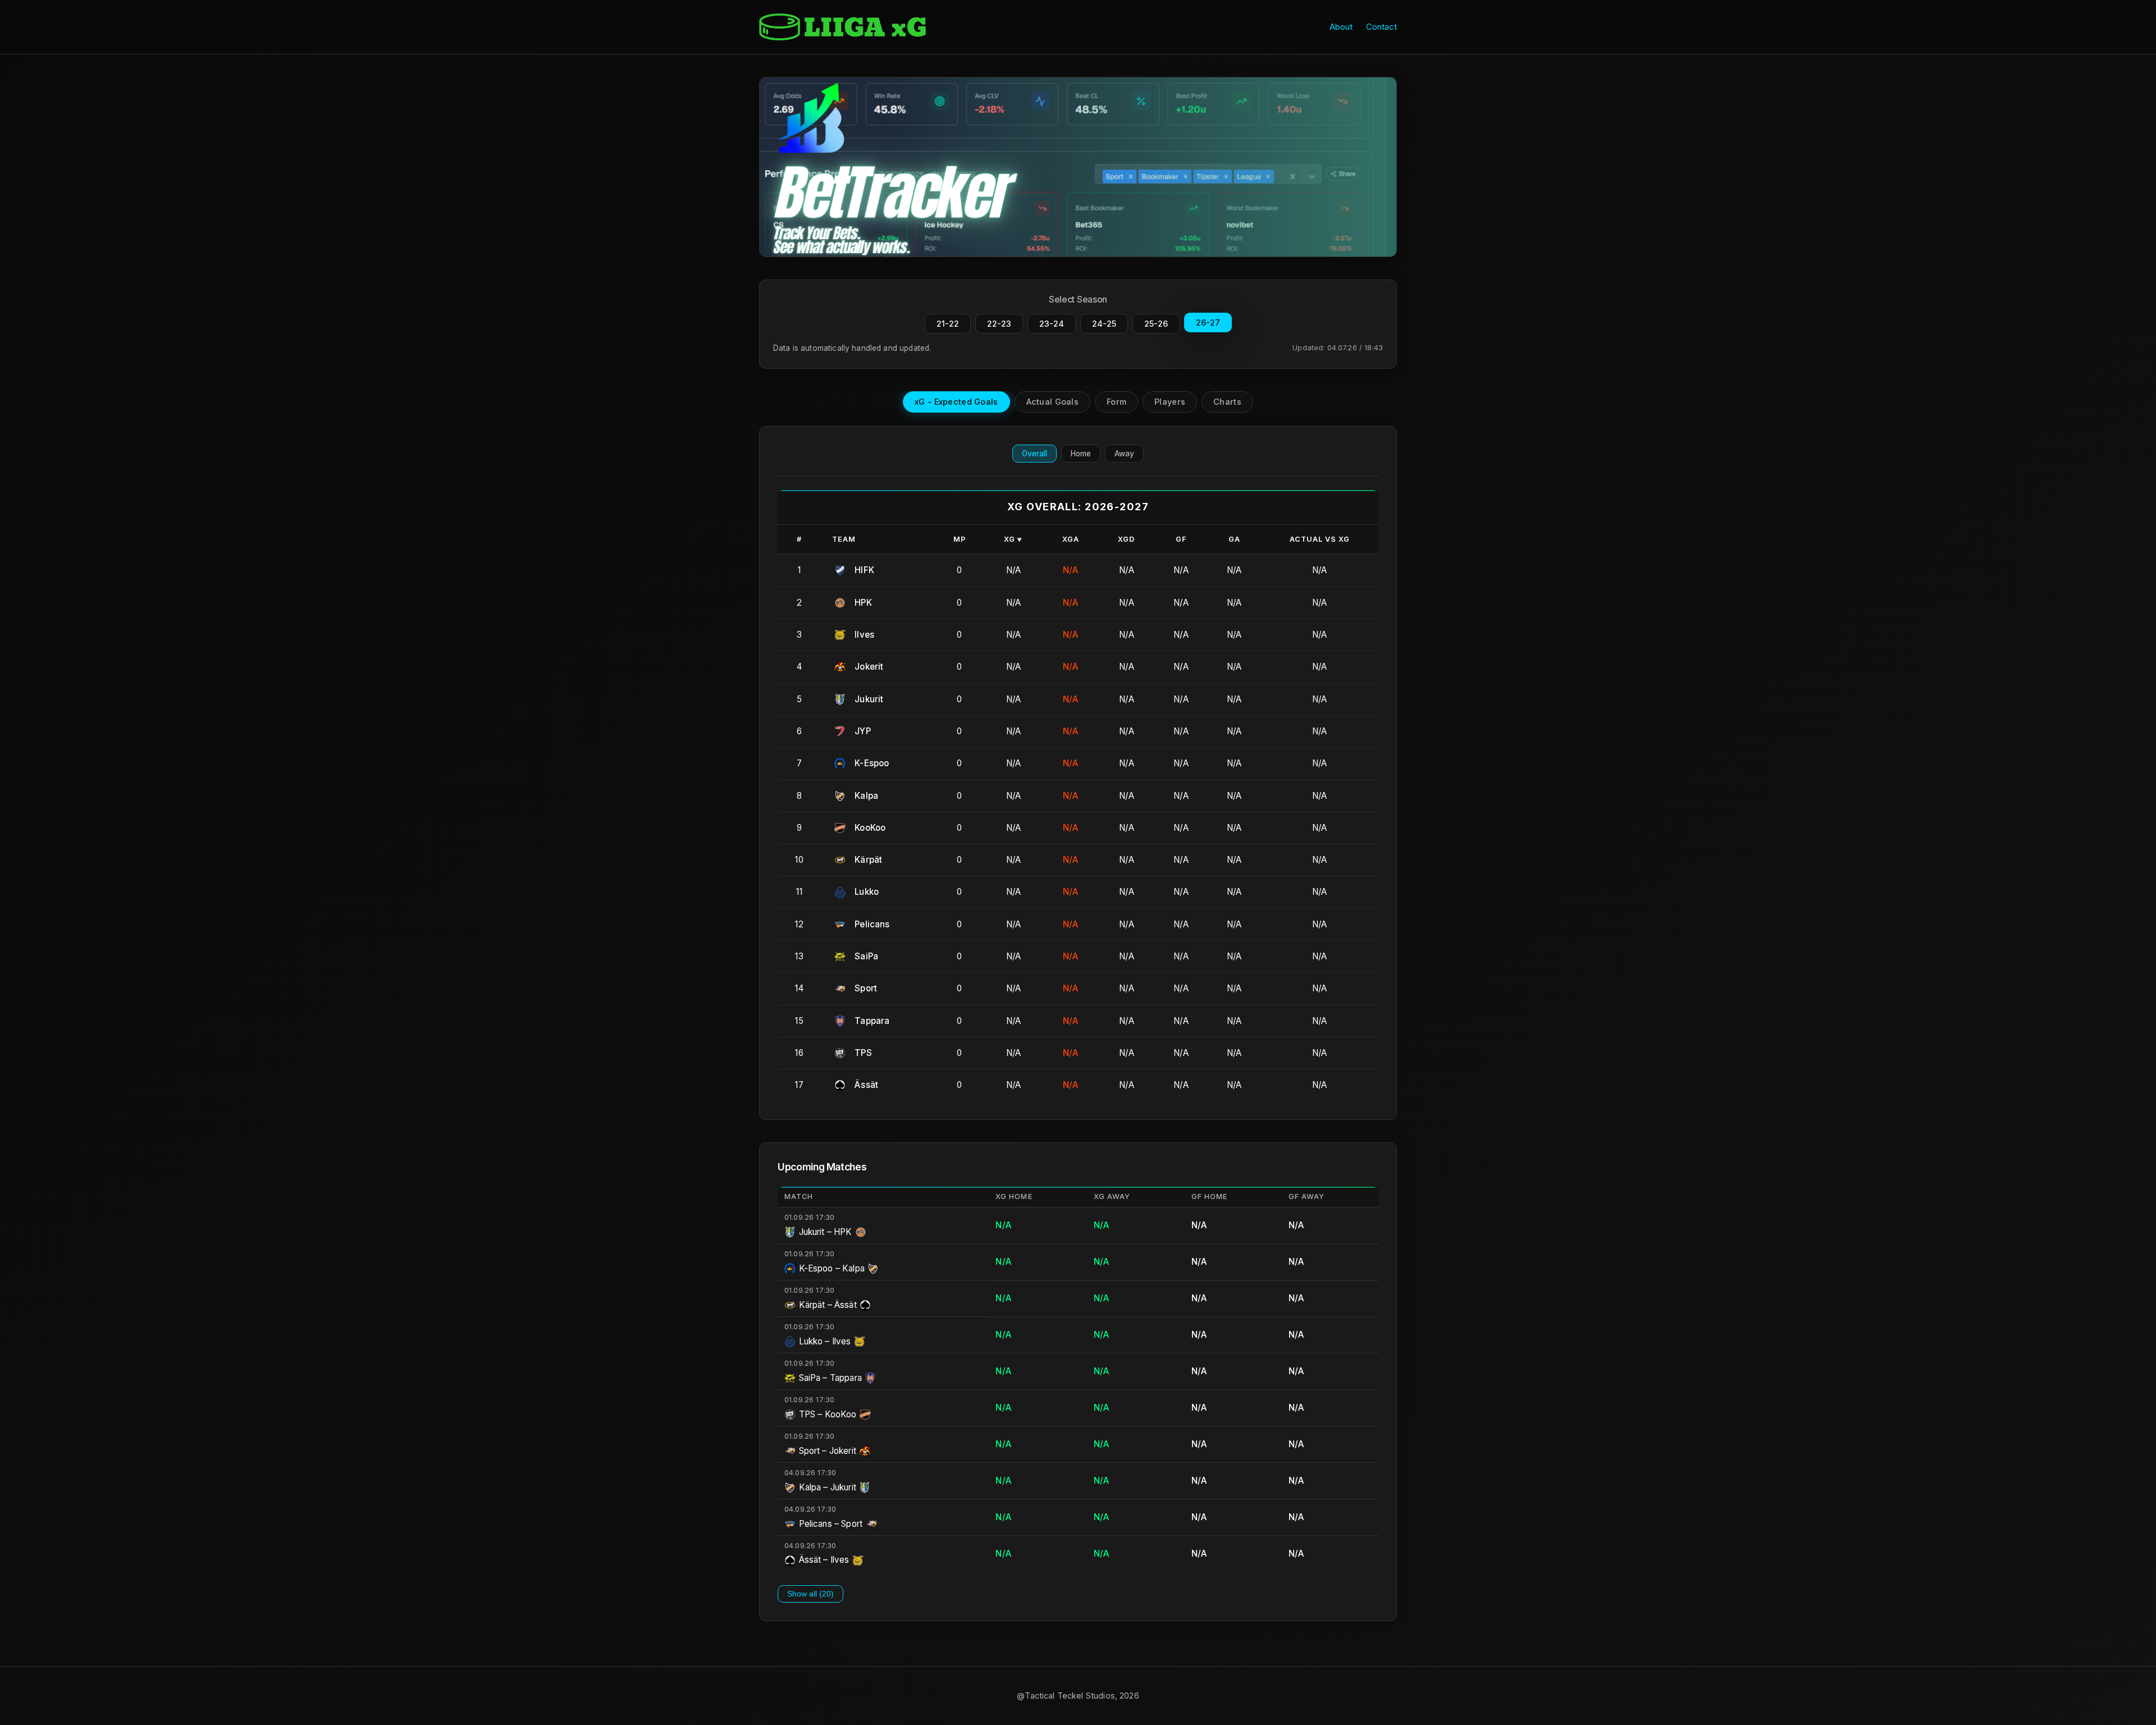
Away (1124, 454)
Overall (1034, 454)
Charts (1227, 402)
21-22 (948, 324)
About (1341, 27)
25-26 (1156, 324)
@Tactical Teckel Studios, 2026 (1078, 1696)
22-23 (999, 324)
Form (1116, 402)
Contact (1381, 27)
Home (1081, 454)
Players (1170, 402)
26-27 (1208, 322)
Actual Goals (1052, 402)
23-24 (1052, 324)
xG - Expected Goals (956, 402)
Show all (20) (810, 1594)
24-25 (1104, 324)
